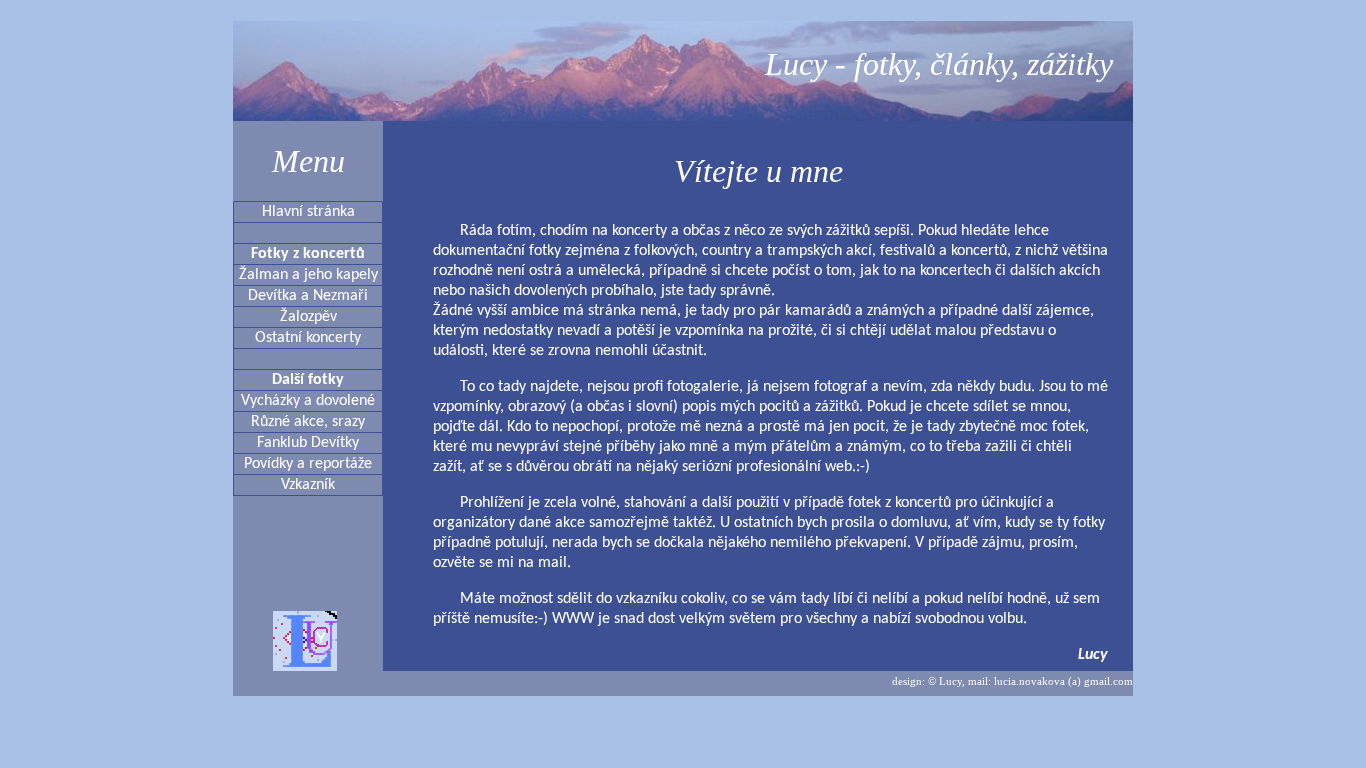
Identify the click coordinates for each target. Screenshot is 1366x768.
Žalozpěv (308, 317)
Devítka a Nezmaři (308, 296)
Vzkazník (308, 485)
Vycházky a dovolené (308, 401)
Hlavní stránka (308, 212)
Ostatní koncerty (308, 338)
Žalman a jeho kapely (308, 275)
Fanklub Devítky (308, 443)
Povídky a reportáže (308, 464)
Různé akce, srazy (308, 422)
